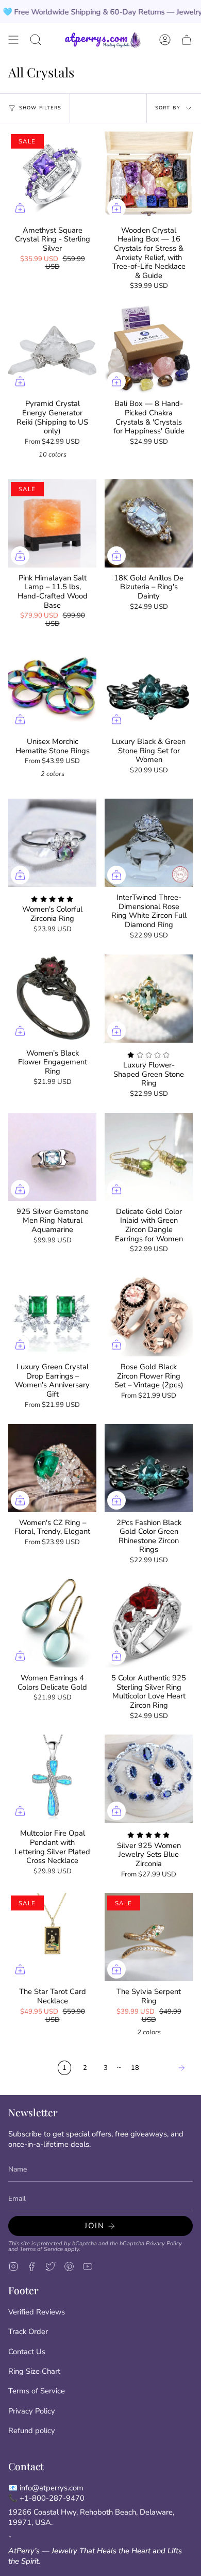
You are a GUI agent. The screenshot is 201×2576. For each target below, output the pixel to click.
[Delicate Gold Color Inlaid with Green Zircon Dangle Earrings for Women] (149, 1157)
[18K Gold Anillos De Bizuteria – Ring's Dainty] (149, 523)
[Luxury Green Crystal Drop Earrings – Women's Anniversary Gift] (52, 1312)
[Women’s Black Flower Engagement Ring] (52, 999)
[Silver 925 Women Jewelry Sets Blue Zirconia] (149, 1779)
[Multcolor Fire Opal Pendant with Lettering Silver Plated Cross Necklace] (52, 1779)
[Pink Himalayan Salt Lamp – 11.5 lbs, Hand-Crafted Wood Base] (52, 523)
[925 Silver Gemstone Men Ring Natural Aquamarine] (52, 1157)
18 (135, 2068)
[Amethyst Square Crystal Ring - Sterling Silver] (52, 176)
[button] (36, 40)
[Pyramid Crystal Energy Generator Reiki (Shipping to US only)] (52, 349)
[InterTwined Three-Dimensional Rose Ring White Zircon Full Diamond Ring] (149, 843)
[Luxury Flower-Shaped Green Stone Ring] (149, 999)
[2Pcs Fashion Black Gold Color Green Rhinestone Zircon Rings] (149, 1468)
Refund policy (32, 2431)
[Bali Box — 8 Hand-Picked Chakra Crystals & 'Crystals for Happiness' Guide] (149, 349)
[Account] (165, 40)
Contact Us (27, 2352)
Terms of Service (41, 2249)
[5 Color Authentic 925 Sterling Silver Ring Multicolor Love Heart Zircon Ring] (149, 1623)
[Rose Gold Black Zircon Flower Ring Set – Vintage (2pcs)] (149, 1312)
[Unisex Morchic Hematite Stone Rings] (52, 687)
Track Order (28, 2331)
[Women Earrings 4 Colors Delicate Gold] (52, 1623)
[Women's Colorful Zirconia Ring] (52, 843)
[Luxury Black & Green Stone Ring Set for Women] (149, 687)
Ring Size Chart (34, 2371)
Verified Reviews (37, 2312)
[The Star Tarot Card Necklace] (52, 1937)
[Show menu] (13, 40)
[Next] (169, 2068)
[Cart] (187, 40)
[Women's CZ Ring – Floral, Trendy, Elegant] (52, 1468)
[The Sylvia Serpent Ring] (149, 1937)
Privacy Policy (164, 2243)
